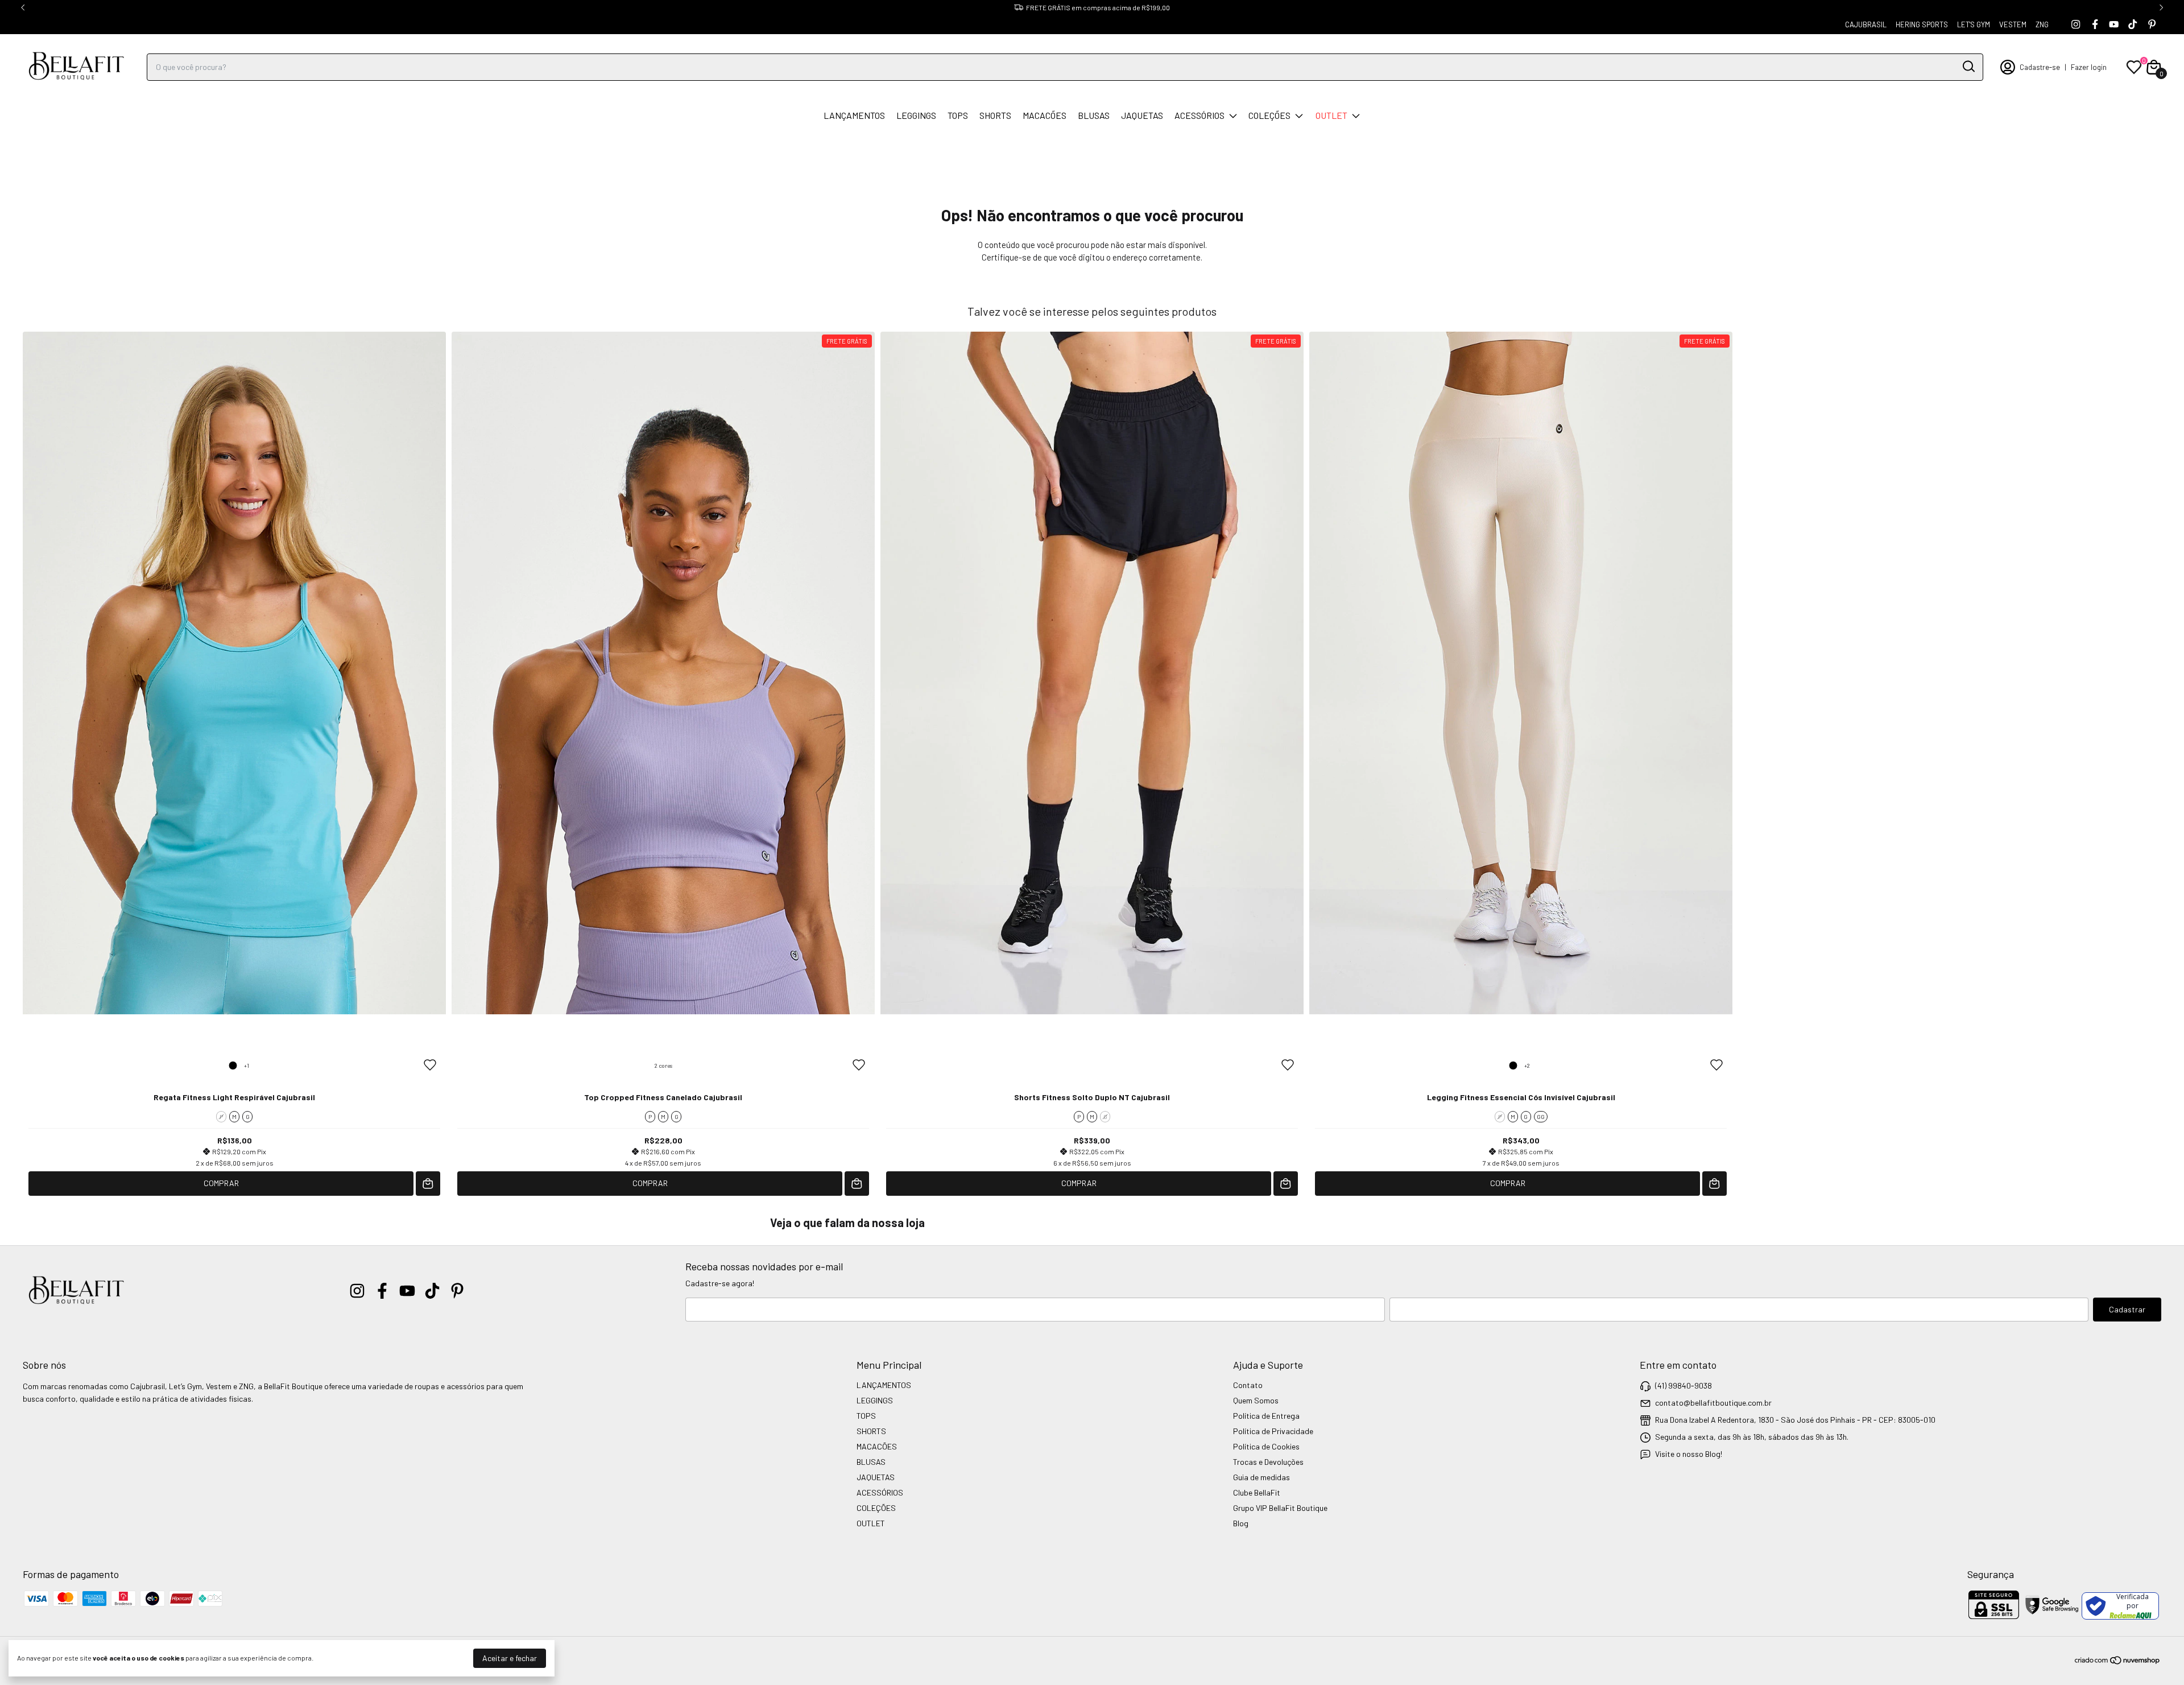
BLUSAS (1094, 115)
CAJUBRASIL (1866, 24)
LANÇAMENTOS (854, 115)
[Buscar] (1968, 67)
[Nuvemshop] (2118, 1662)
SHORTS (995, 115)
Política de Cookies (1266, 1446)
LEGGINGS (916, 115)
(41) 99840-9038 (1683, 1385)
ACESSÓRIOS (1199, 115)
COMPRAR (221, 1183)
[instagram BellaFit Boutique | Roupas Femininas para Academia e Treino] (2076, 24)
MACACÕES (1045, 115)
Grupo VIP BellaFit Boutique (1280, 1508)
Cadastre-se (2040, 67)
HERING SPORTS (1922, 24)
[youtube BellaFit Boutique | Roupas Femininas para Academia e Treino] (2114, 24)
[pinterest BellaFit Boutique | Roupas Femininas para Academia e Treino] (2152, 24)
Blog (1241, 1523)
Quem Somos (1256, 1400)
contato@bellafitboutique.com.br (1713, 1403)
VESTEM (2013, 24)
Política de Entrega (1266, 1416)
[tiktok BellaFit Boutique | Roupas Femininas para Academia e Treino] (2133, 24)
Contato (1248, 1385)
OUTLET (1331, 115)
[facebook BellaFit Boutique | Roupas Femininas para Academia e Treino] (2095, 24)
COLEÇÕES (1269, 115)
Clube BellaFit (1257, 1492)
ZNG (2042, 24)
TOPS (958, 115)
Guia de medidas (1261, 1477)
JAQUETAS (1142, 115)
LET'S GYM (1974, 24)
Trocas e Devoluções (1268, 1462)
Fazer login (2089, 67)
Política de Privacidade (1273, 1431)
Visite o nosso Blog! (1689, 1454)
